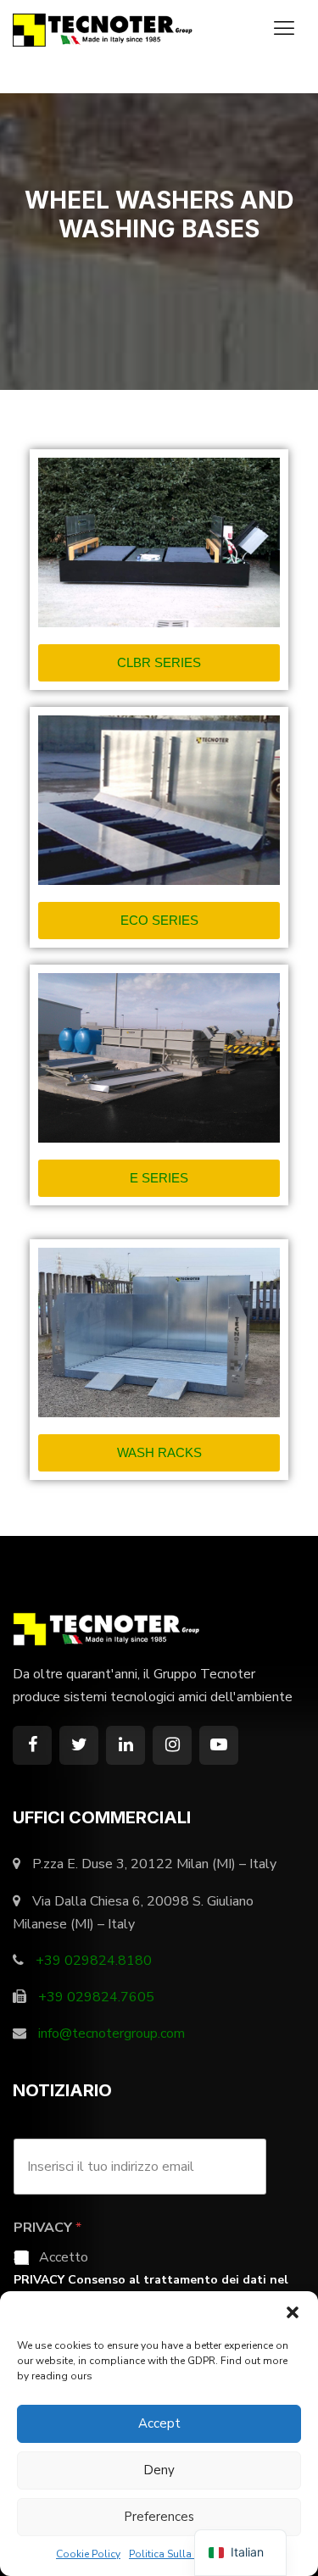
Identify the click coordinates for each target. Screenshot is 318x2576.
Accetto (64, 2258)
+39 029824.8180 (94, 1961)
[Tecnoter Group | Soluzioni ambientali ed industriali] (106, 29)
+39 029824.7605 (96, 1997)
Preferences (159, 2517)
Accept (159, 2423)
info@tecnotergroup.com (112, 2034)
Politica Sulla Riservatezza (191, 2554)
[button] (293, 2312)
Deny (159, 2470)
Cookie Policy (88, 2554)
